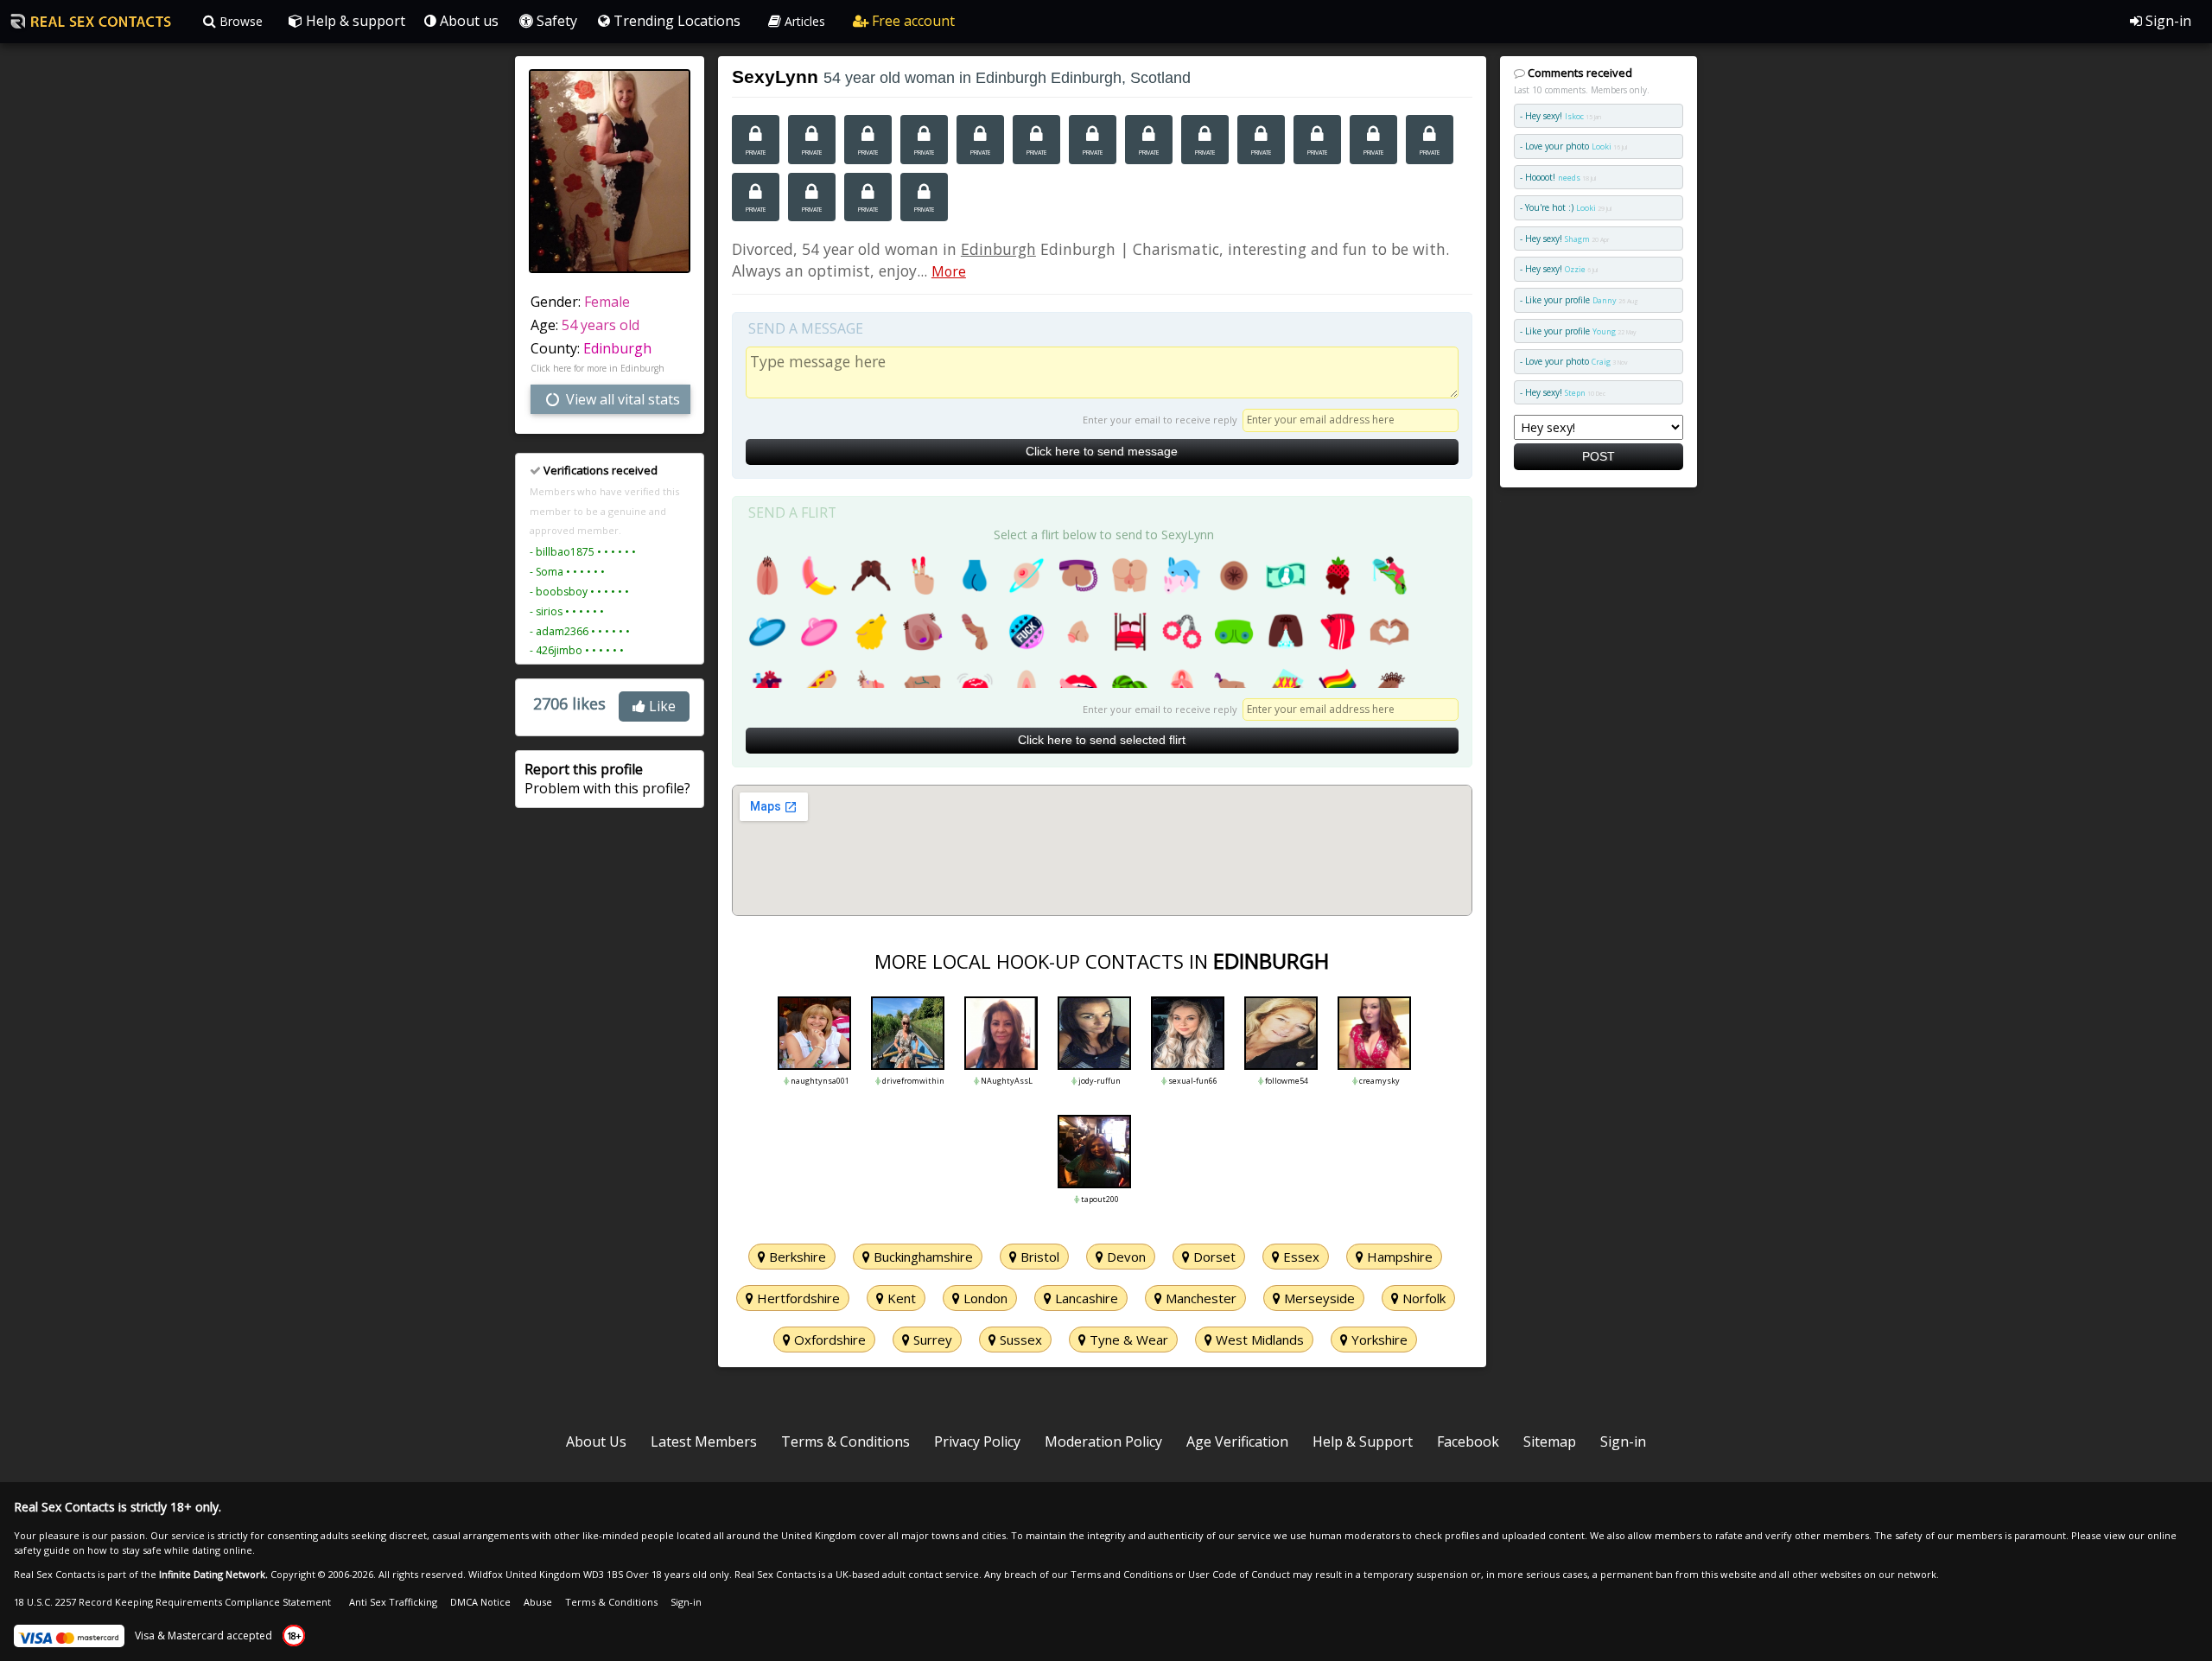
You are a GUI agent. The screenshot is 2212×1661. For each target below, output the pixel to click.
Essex (1300, 1257)
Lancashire (1085, 1298)
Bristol (1038, 1257)
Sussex (1019, 1340)
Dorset (1213, 1257)
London (984, 1298)
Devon (1125, 1257)
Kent (900, 1298)
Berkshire (796, 1257)
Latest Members (704, 1441)
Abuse (538, 1602)
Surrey (931, 1340)
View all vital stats (621, 399)
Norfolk (1422, 1298)
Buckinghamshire (922, 1257)
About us (467, 21)
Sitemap (1550, 1441)
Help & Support (1363, 1441)
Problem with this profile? (607, 779)
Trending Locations (675, 21)
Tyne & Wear (1127, 1340)
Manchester (1199, 1298)
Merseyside (1318, 1298)
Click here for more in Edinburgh (597, 368)
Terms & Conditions (845, 1441)
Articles (803, 21)
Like (661, 706)
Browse (239, 21)
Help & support (354, 21)
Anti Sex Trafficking (393, 1602)
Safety (555, 21)
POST (1599, 456)
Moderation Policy (1103, 1441)
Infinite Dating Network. (213, 1574)
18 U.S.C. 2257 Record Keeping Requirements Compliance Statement (172, 1602)
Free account (912, 21)
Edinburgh (617, 348)
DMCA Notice (480, 1602)
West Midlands (1258, 1340)
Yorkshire (1378, 1340)
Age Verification (1237, 1441)
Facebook (1468, 1441)
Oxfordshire (828, 1340)
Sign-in (2167, 21)
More (949, 271)
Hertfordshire (797, 1298)
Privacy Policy (977, 1441)
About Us (596, 1441)
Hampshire (1398, 1257)
